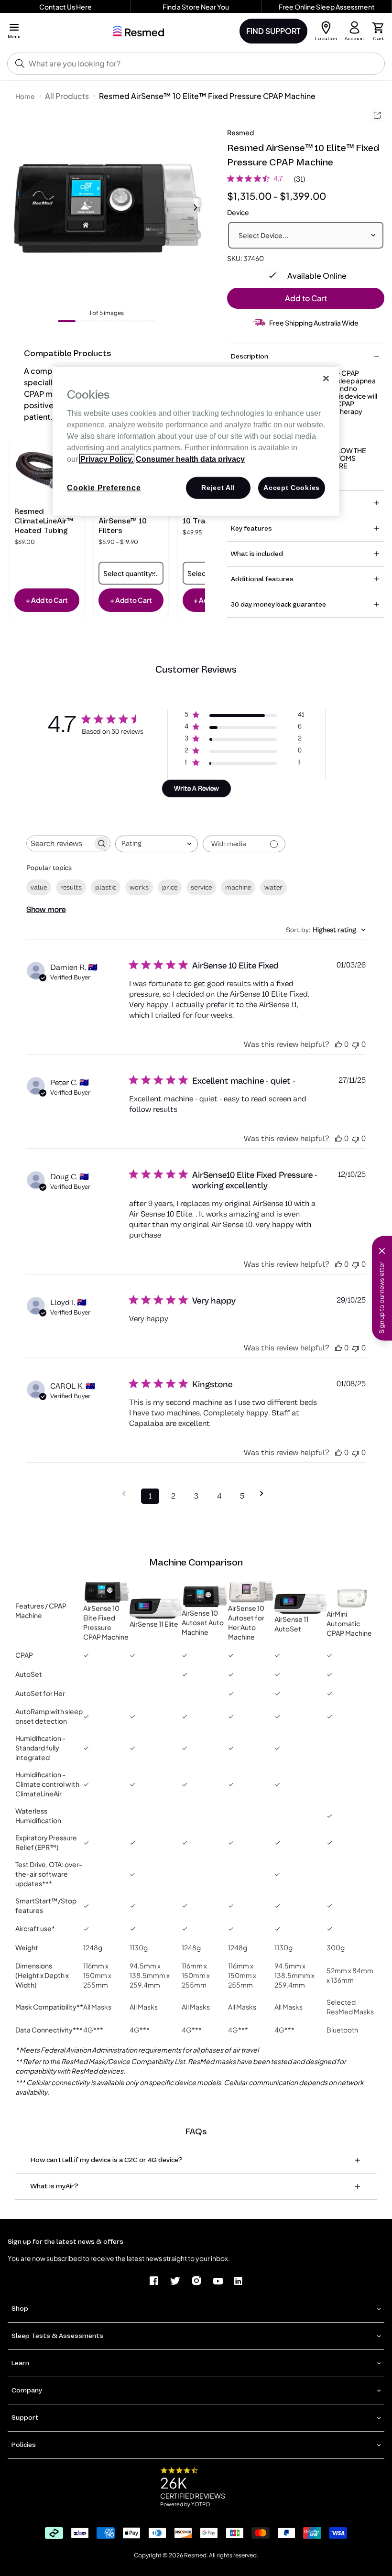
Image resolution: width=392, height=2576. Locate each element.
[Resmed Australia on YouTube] (218, 2280)
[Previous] (17, 207)
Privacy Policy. (107, 459)
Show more (46, 910)
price (170, 887)
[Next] (196, 207)
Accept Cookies (292, 488)
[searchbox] (60, 843)
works (139, 887)
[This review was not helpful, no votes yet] (356, 1044)
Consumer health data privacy (190, 459)
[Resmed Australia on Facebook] (154, 2280)
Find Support (273, 31)
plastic (106, 887)
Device (238, 212)
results (71, 887)
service (201, 887)
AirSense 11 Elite (154, 1624)
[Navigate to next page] (265, 1494)
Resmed (240, 132)
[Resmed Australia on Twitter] (175, 2280)
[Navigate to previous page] (127, 1494)
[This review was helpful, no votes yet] (338, 1044)
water (273, 887)
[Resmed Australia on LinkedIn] (238, 2280)
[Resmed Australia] (139, 31)
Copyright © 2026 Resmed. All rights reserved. (196, 2555)
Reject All (218, 488)
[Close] (326, 379)
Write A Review (196, 788)
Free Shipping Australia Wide (314, 323)
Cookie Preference (104, 488)
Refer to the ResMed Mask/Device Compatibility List (104, 2061)
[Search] (20, 64)
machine (238, 887)
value (39, 887)
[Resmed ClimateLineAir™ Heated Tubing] (47, 474)
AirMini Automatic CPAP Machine (349, 1623)
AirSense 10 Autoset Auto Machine (203, 1622)
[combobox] (157, 844)
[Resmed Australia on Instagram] (197, 2280)
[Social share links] (377, 115)
